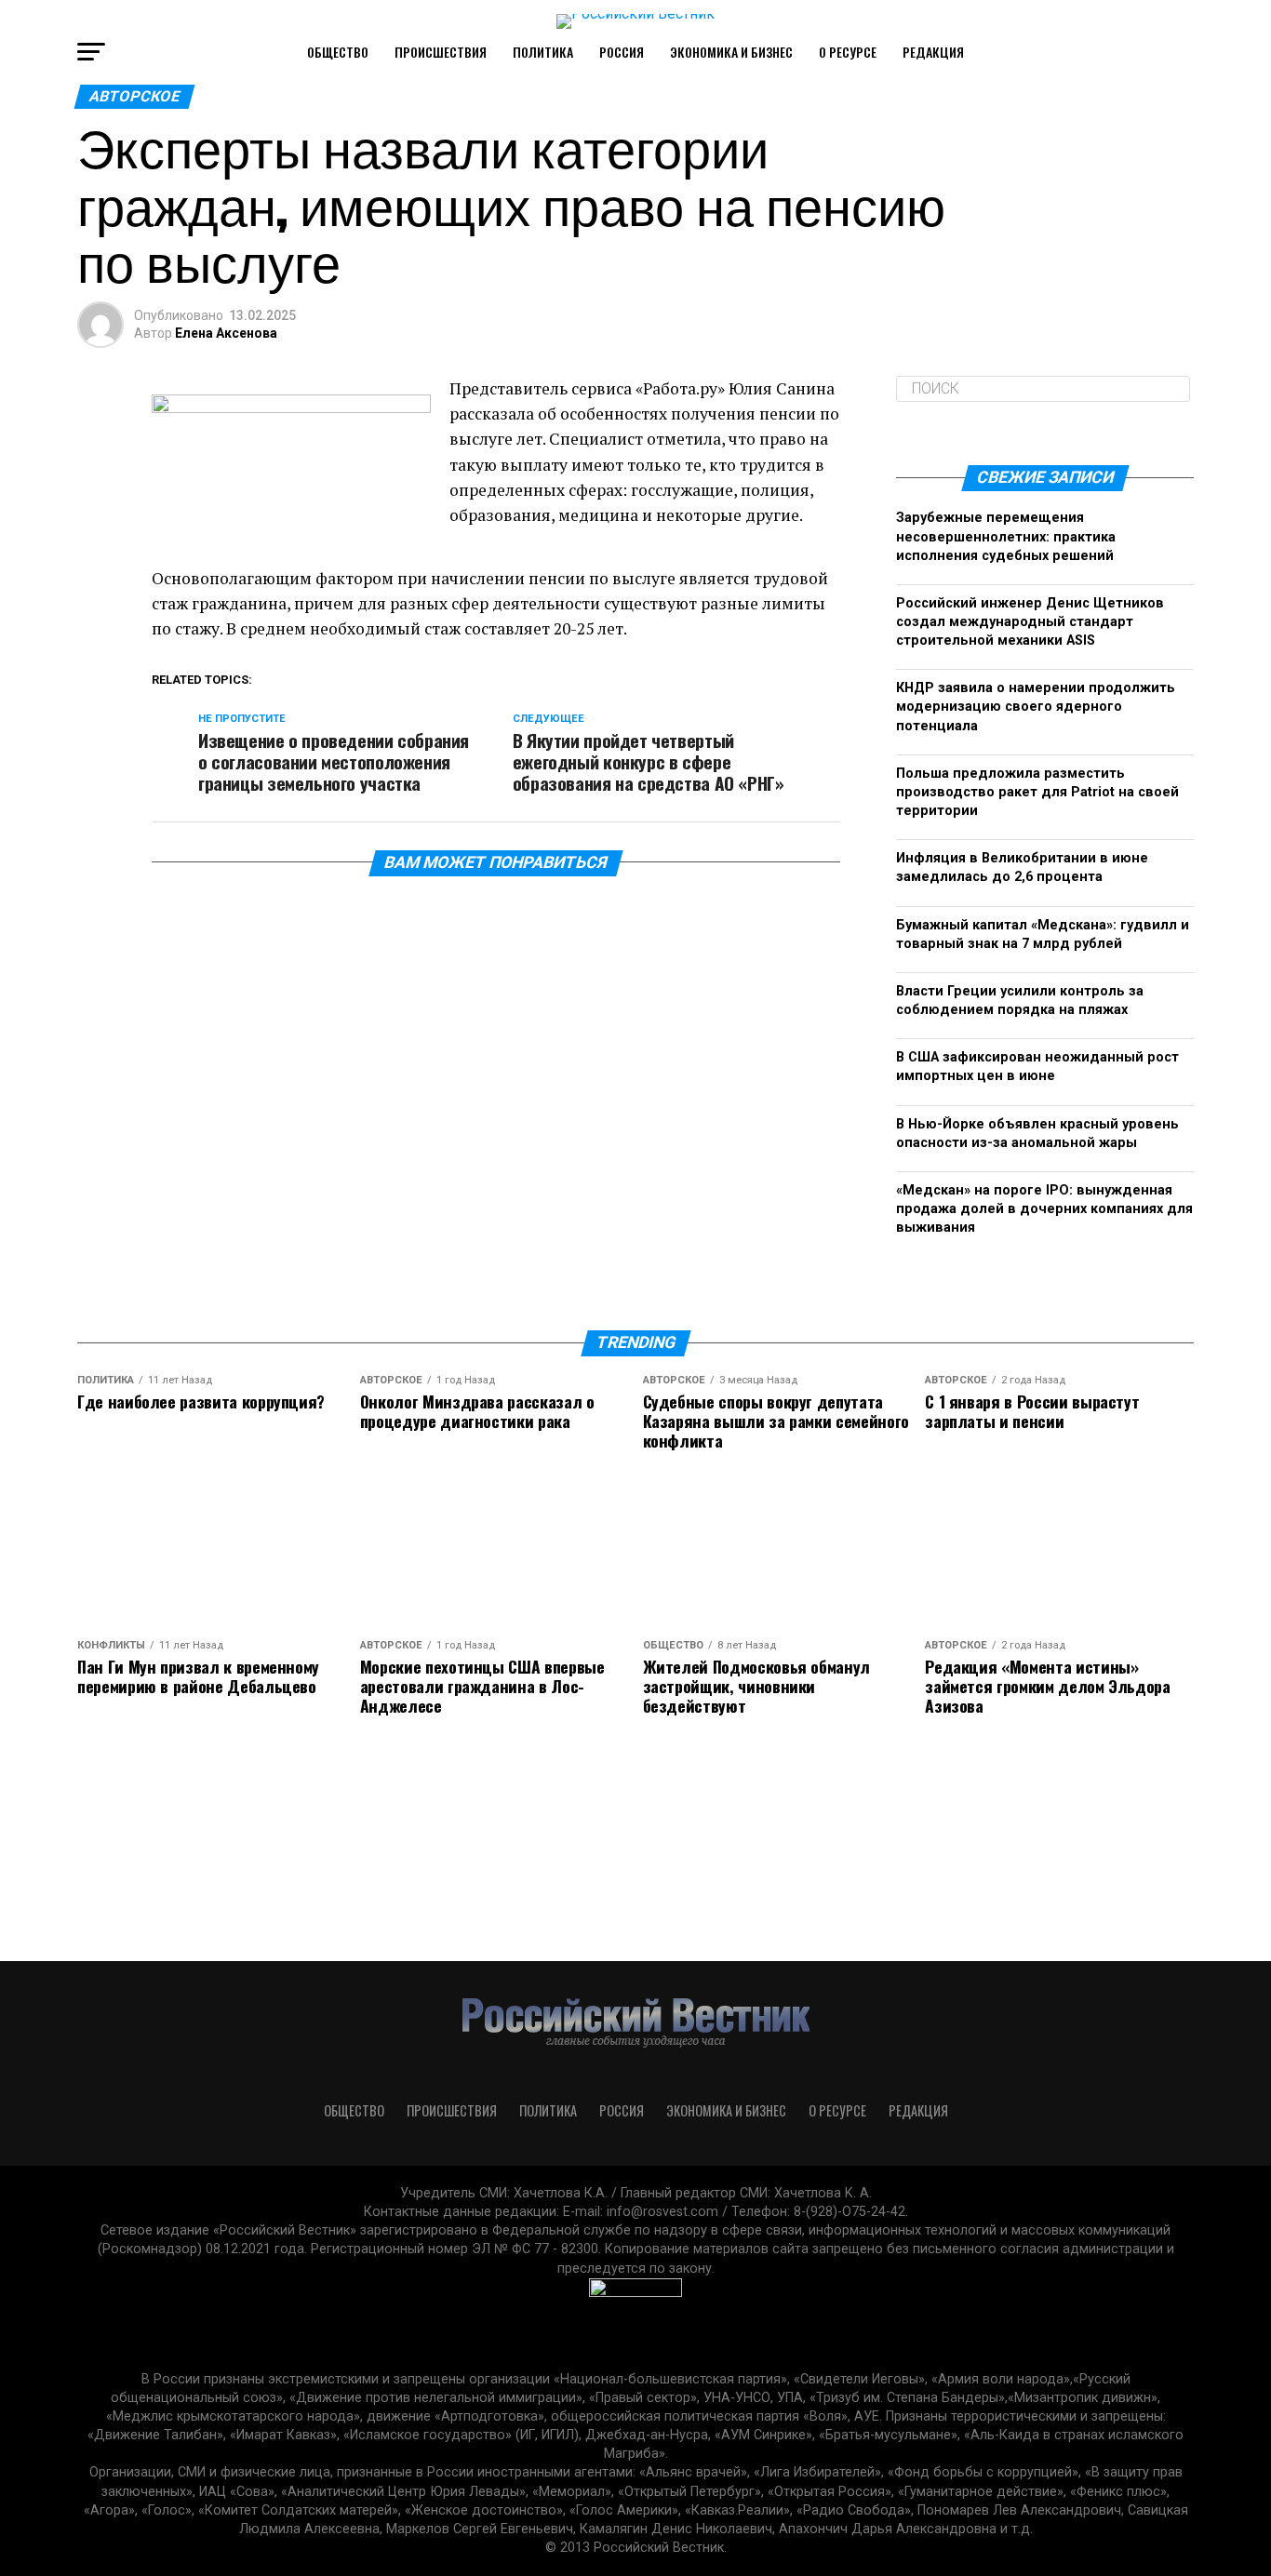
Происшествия (441, 52)
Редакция (933, 52)
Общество (338, 52)
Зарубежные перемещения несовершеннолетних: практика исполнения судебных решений (1006, 536)
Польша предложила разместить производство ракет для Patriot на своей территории (1037, 792)
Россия (622, 52)
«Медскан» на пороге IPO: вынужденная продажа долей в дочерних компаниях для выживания (1044, 1209)
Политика (543, 52)
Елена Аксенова (226, 333)
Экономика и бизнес (731, 52)
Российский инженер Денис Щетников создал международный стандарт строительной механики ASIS (1030, 622)
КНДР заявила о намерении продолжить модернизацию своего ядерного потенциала (1036, 707)
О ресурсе (848, 52)
